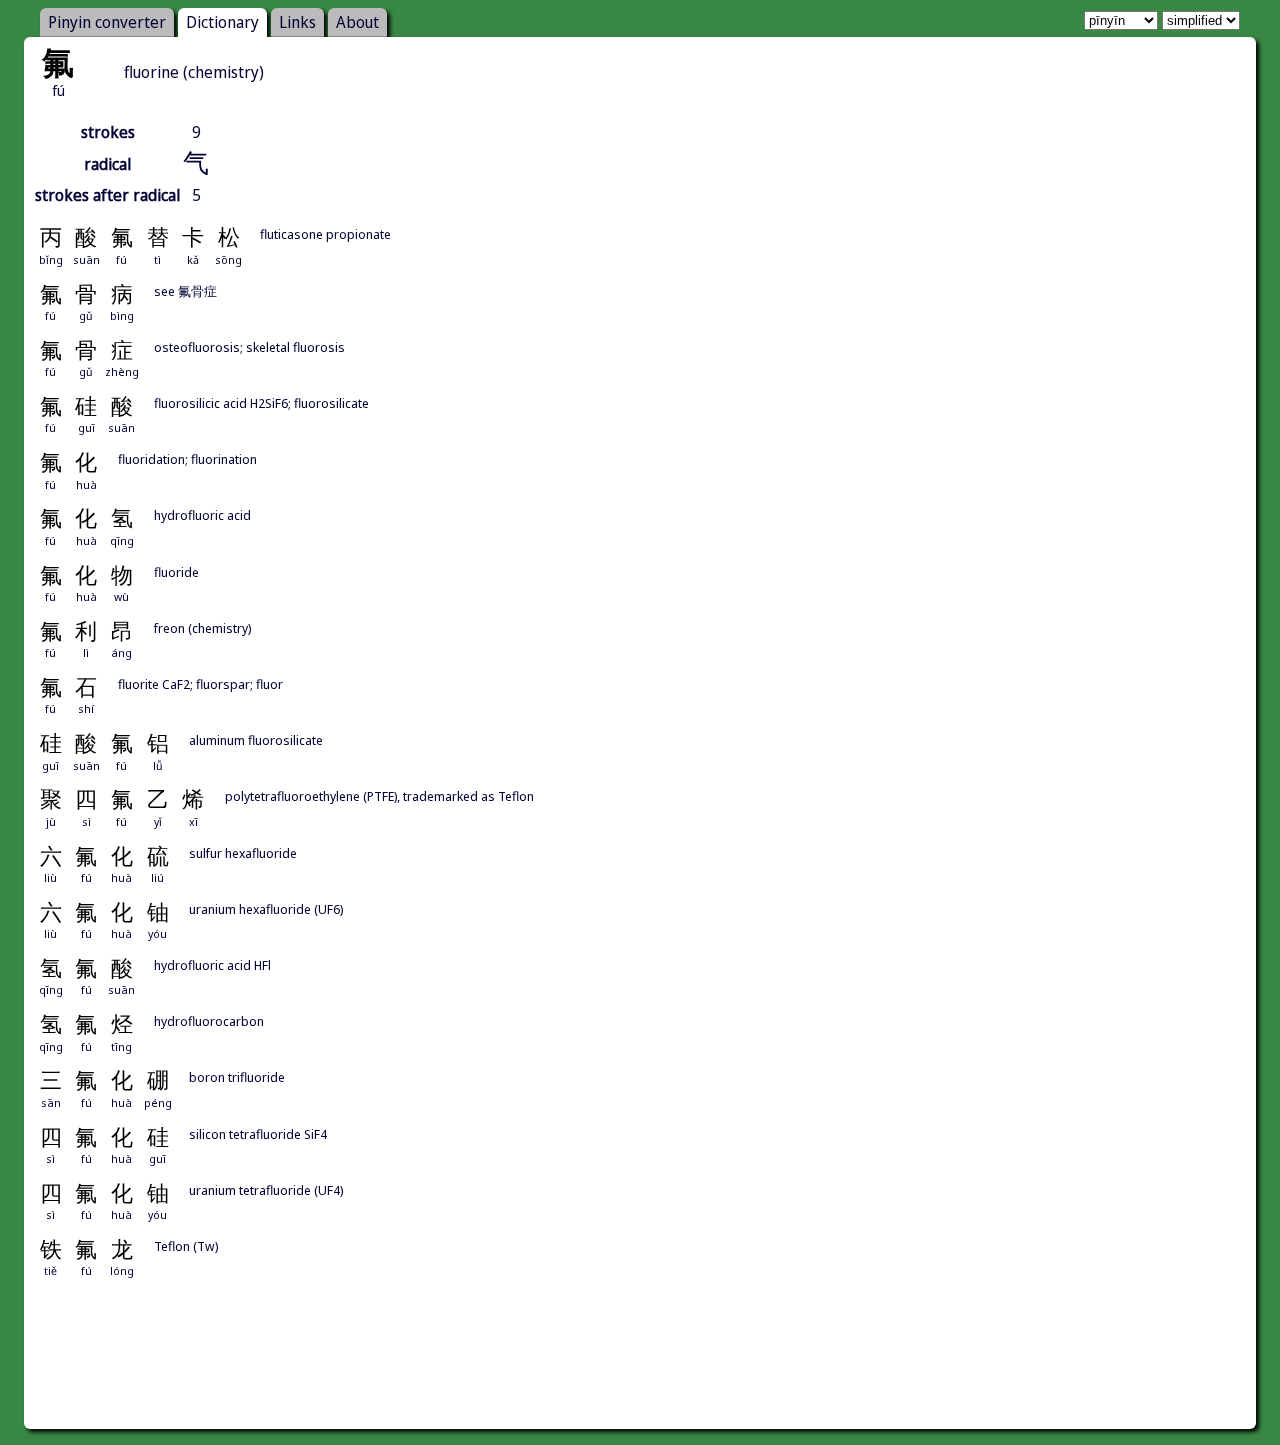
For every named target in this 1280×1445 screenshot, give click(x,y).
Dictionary (222, 22)
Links (297, 22)
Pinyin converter (107, 22)
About (357, 22)
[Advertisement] (640, 1376)
